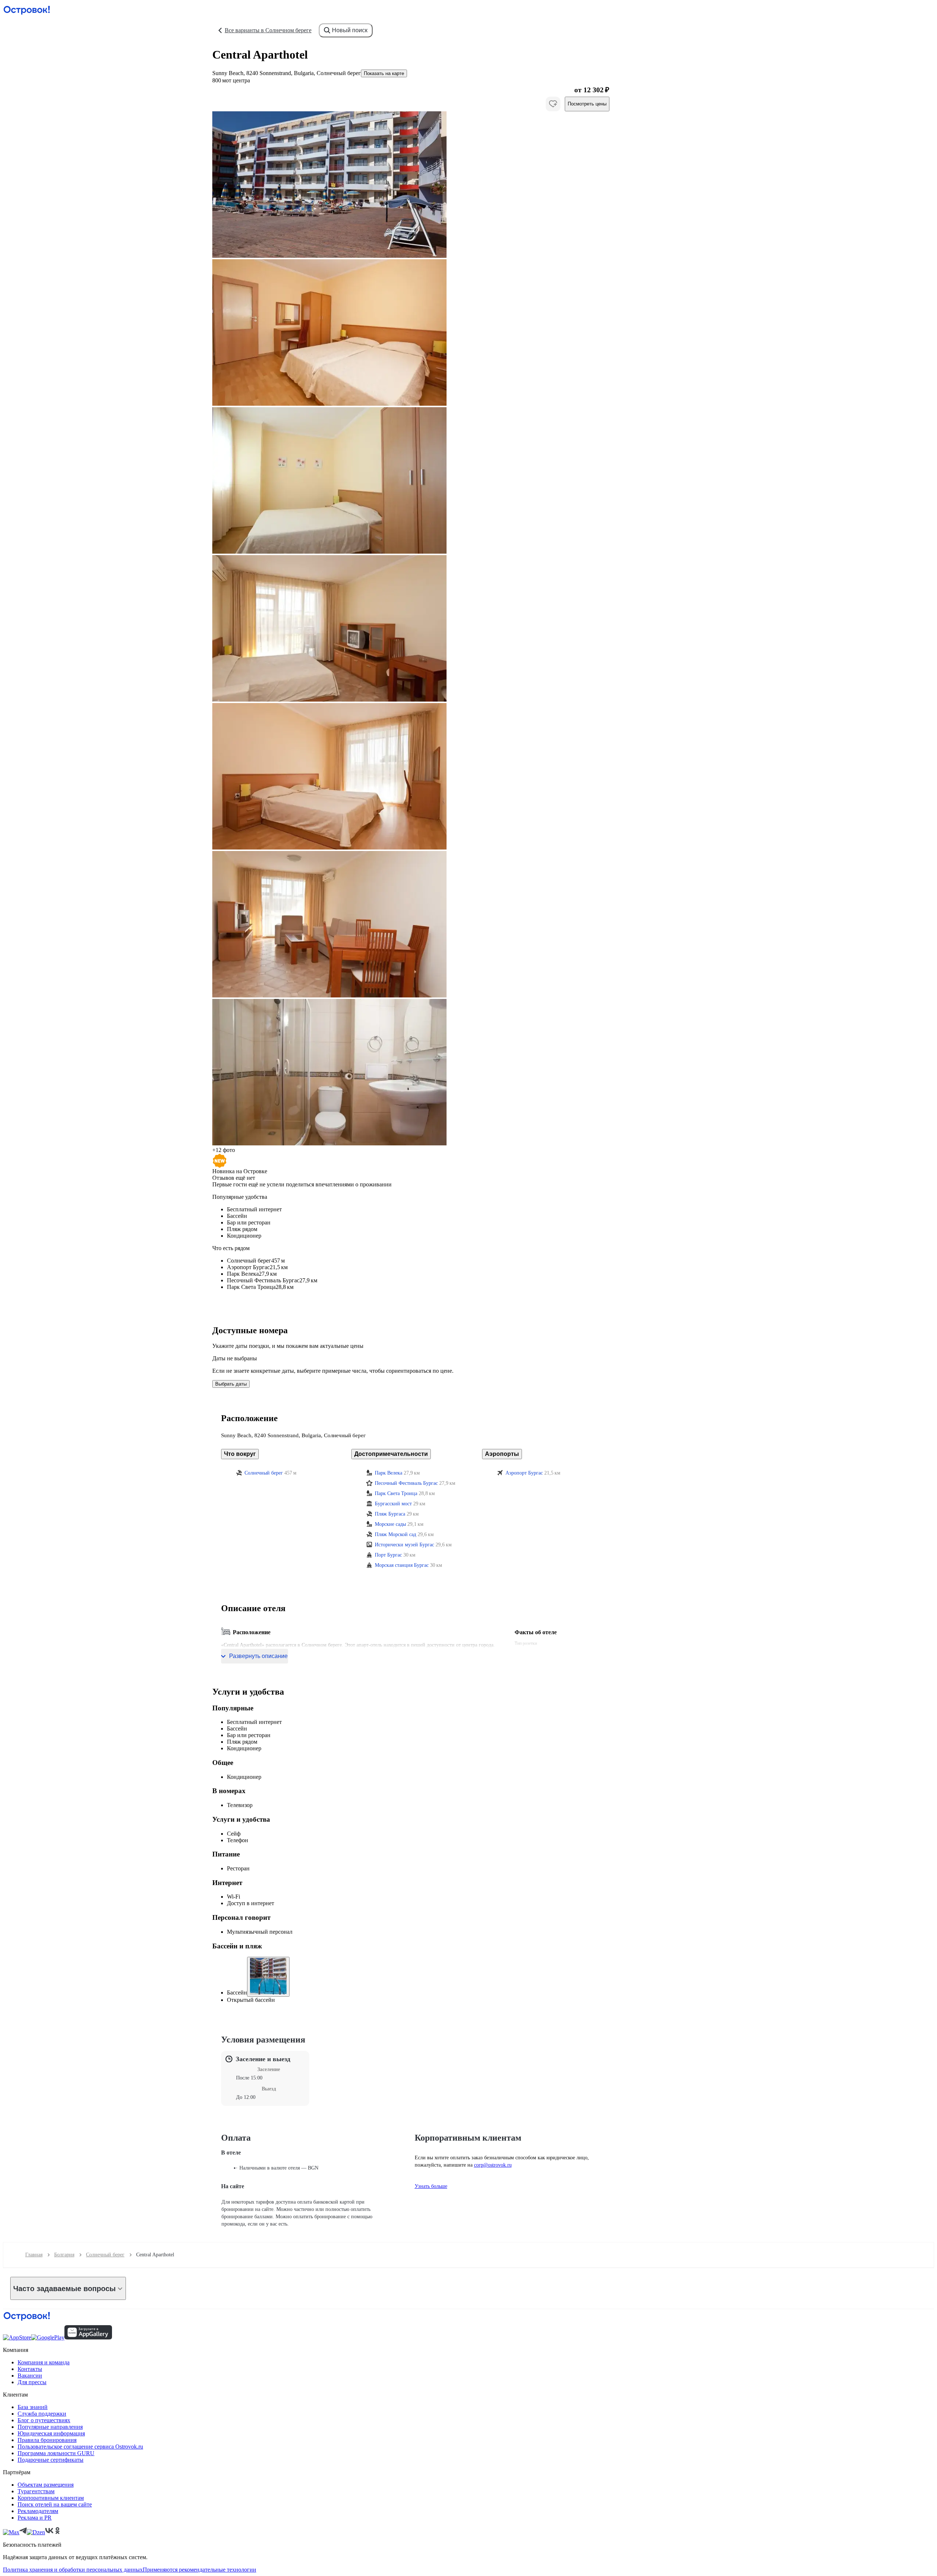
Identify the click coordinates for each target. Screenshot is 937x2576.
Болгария (64, 2255)
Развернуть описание (258, 1656)
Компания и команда (44, 2362)
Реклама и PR (35, 2518)
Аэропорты (502, 1454)
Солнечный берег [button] (264, 1473)
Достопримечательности (391, 1454)
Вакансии (30, 2376)
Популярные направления (50, 2427)
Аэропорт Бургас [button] (524, 1473)
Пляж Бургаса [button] (390, 1514)
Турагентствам (36, 2491)
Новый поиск (350, 30)
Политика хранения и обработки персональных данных (73, 2570)
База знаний (33, 2407)
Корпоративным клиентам (51, 2498)
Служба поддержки (42, 2414)
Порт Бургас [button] (388, 1555)
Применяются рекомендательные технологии (199, 2570)
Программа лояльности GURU (56, 2453)
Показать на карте (384, 73)
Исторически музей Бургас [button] (404, 1545)
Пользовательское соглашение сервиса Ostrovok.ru (80, 2447)
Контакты (30, 2369)
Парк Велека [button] (389, 1473)
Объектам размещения (46, 2485)
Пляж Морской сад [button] (395, 1534)
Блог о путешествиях (44, 2420)
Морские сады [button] (390, 1524)
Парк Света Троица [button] (396, 1493)
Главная (34, 2255)
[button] (411, 185)
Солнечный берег (105, 2255)
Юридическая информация (51, 2433)
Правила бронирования (47, 2440)
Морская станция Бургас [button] (402, 1565)
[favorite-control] (553, 104)
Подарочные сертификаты (51, 2460)
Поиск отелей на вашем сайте (55, 2504)
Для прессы (32, 2382)
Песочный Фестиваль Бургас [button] (406, 1483)
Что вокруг (240, 1454)
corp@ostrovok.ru (493, 2165)
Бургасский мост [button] (393, 1504)
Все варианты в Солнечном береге (268, 30)
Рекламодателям (38, 2511)
